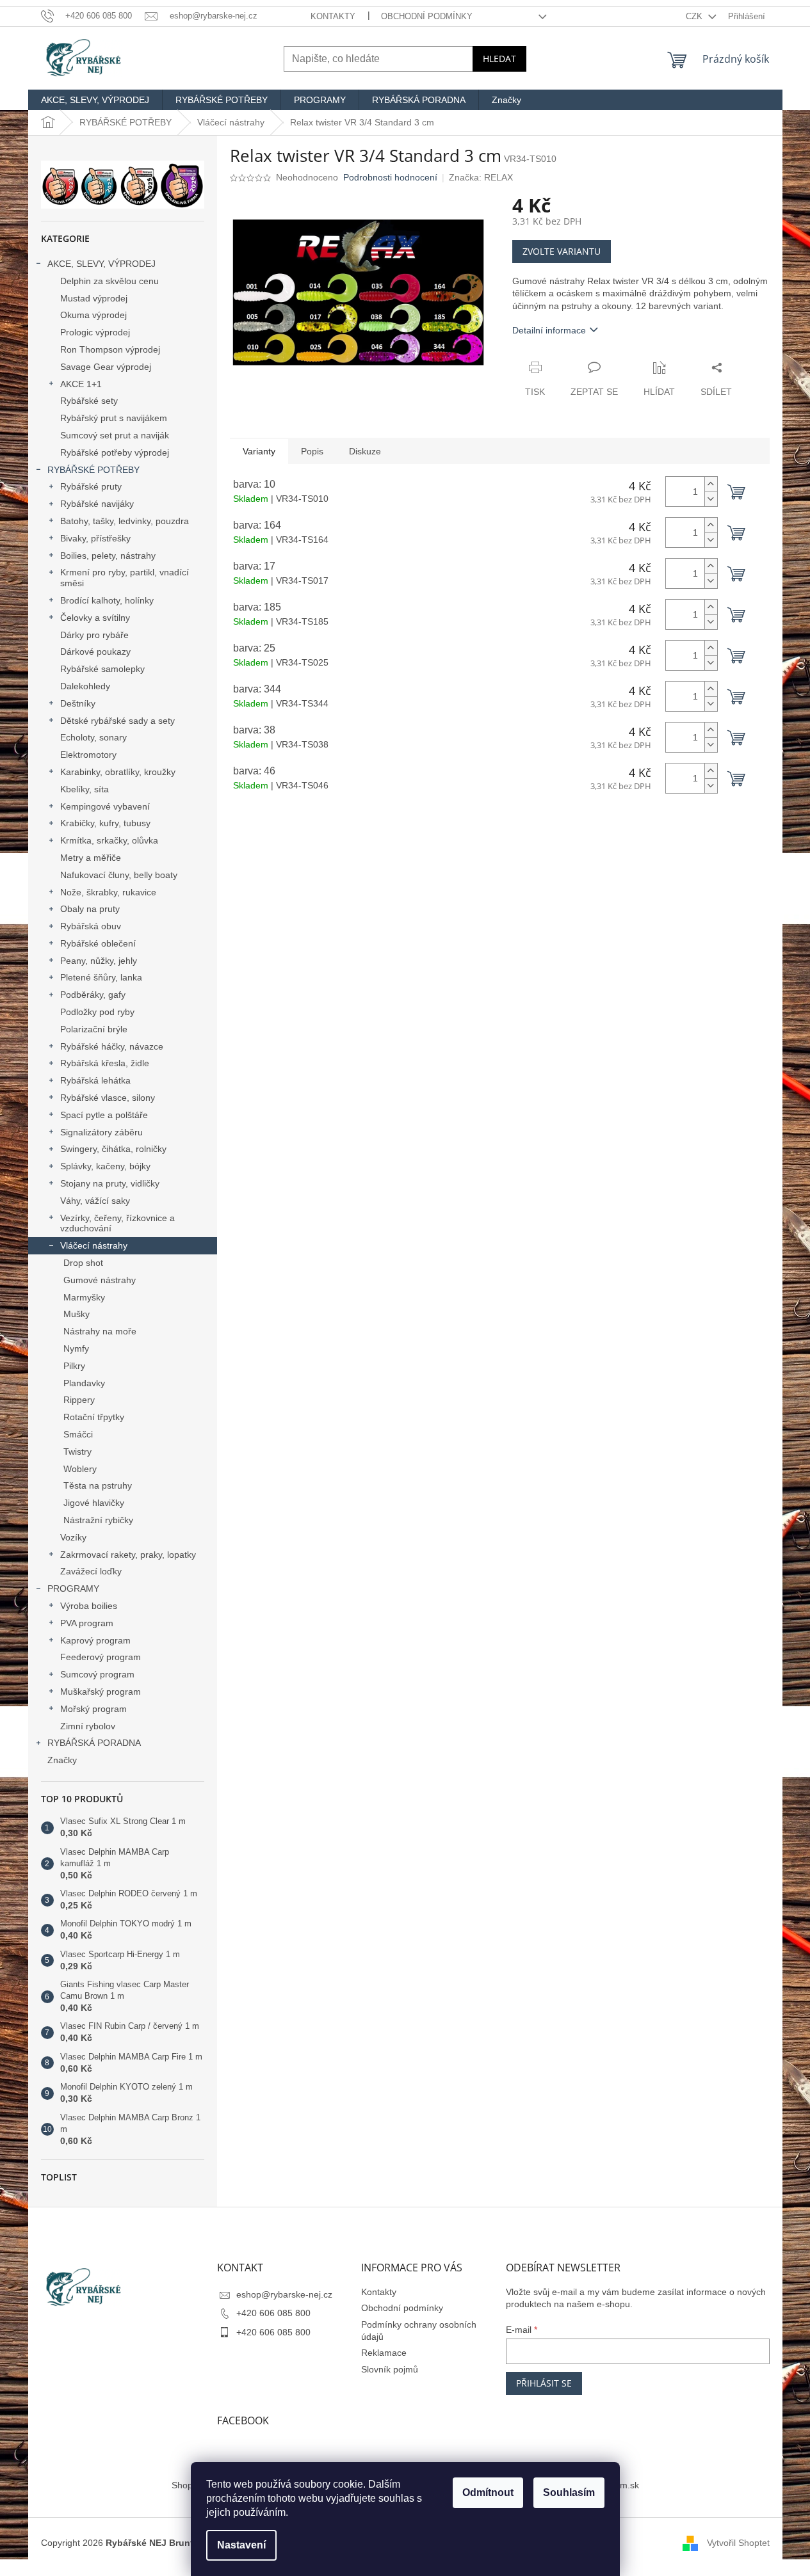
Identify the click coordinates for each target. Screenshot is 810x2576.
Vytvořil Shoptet (738, 2543)
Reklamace (384, 2353)
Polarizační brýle (94, 1029)
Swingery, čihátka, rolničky (113, 1149)
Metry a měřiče (91, 858)
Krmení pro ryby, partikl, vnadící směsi (125, 578)
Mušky (77, 1314)
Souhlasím (569, 2492)
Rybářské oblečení (98, 943)
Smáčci (78, 1434)
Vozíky (73, 1537)
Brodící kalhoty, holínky (107, 600)
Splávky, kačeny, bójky (105, 1166)
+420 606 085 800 (273, 2313)
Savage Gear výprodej (106, 367)
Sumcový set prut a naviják (115, 435)
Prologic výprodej (95, 332)
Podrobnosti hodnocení (390, 177)
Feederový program (101, 1657)
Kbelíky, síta (85, 789)
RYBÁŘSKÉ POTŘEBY (93, 470)
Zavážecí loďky (91, 1571)
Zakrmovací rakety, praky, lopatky (128, 1555)
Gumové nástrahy (100, 1280)
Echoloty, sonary (93, 737)
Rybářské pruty (91, 486)
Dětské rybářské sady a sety (117, 721)
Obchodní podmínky (427, 16)
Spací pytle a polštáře (104, 1115)
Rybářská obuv (91, 926)
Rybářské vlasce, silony (108, 1098)
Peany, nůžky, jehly (99, 961)
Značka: (481, 177)
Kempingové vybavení (105, 806)
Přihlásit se (544, 2383)
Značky (62, 1760)
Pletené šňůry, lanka (101, 977)
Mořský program (93, 1709)
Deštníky (78, 703)
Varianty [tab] (259, 451)
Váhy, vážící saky (95, 1201)
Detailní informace (549, 330)
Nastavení (241, 2545)
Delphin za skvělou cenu (109, 281)
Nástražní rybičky (98, 1520)
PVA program (87, 1623)
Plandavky (84, 1383)
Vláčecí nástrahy (94, 1245)
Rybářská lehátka (95, 1080)
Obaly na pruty (90, 909)
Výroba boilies (89, 1606)
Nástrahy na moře (100, 1331)
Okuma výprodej (93, 315)
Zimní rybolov (88, 1726)
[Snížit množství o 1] (711, 499)
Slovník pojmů (390, 2369)
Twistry (77, 1452)
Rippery (79, 1400)
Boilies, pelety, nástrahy (108, 556)
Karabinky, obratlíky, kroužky (118, 772)
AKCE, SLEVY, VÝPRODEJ (101, 264)
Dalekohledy (85, 686)
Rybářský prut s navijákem (114, 418)
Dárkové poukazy (95, 652)
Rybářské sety (89, 401)
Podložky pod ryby (97, 1012)
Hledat (499, 59)
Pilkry (74, 1366)
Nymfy (76, 1348)
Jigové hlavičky (94, 1503)
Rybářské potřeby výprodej (115, 452)
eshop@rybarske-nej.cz (284, 2294)
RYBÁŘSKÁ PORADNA (94, 1743)
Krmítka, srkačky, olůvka (109, 840)
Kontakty (333, 16)
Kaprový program (95, 1640)
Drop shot (83, 1263)
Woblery (80, 1469)
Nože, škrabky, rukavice (108, 892)
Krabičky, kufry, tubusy (105, 823)
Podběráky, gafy (93, 995)
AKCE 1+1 (81, 384)
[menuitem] (95, 100)
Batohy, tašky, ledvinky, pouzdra (125, 521)
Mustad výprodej (94, 298)
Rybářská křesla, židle (105, 1063)
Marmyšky (84, 1297)
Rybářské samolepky (102, 669)
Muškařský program (101, 1692)
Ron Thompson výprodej (110, 349)
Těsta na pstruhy (98, 1485)
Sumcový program (97, 1674)
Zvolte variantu (562, 251)
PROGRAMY (73, 1588)
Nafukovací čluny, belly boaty (119, 875)
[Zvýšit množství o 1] (711, 484)
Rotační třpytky (94, 1417)
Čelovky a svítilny (95, 618)
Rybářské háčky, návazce (112, 1046)
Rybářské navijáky (97, 504)
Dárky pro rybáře (94, 635)
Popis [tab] (312, 451)
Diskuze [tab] (365, 451)
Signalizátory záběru (101, 1132)
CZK (695, 16)
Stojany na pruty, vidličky (110, 1183)
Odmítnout (488, 2492)
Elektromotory (88, 755)
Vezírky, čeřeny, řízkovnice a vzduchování (117, 1223)
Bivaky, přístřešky (95, 538)
